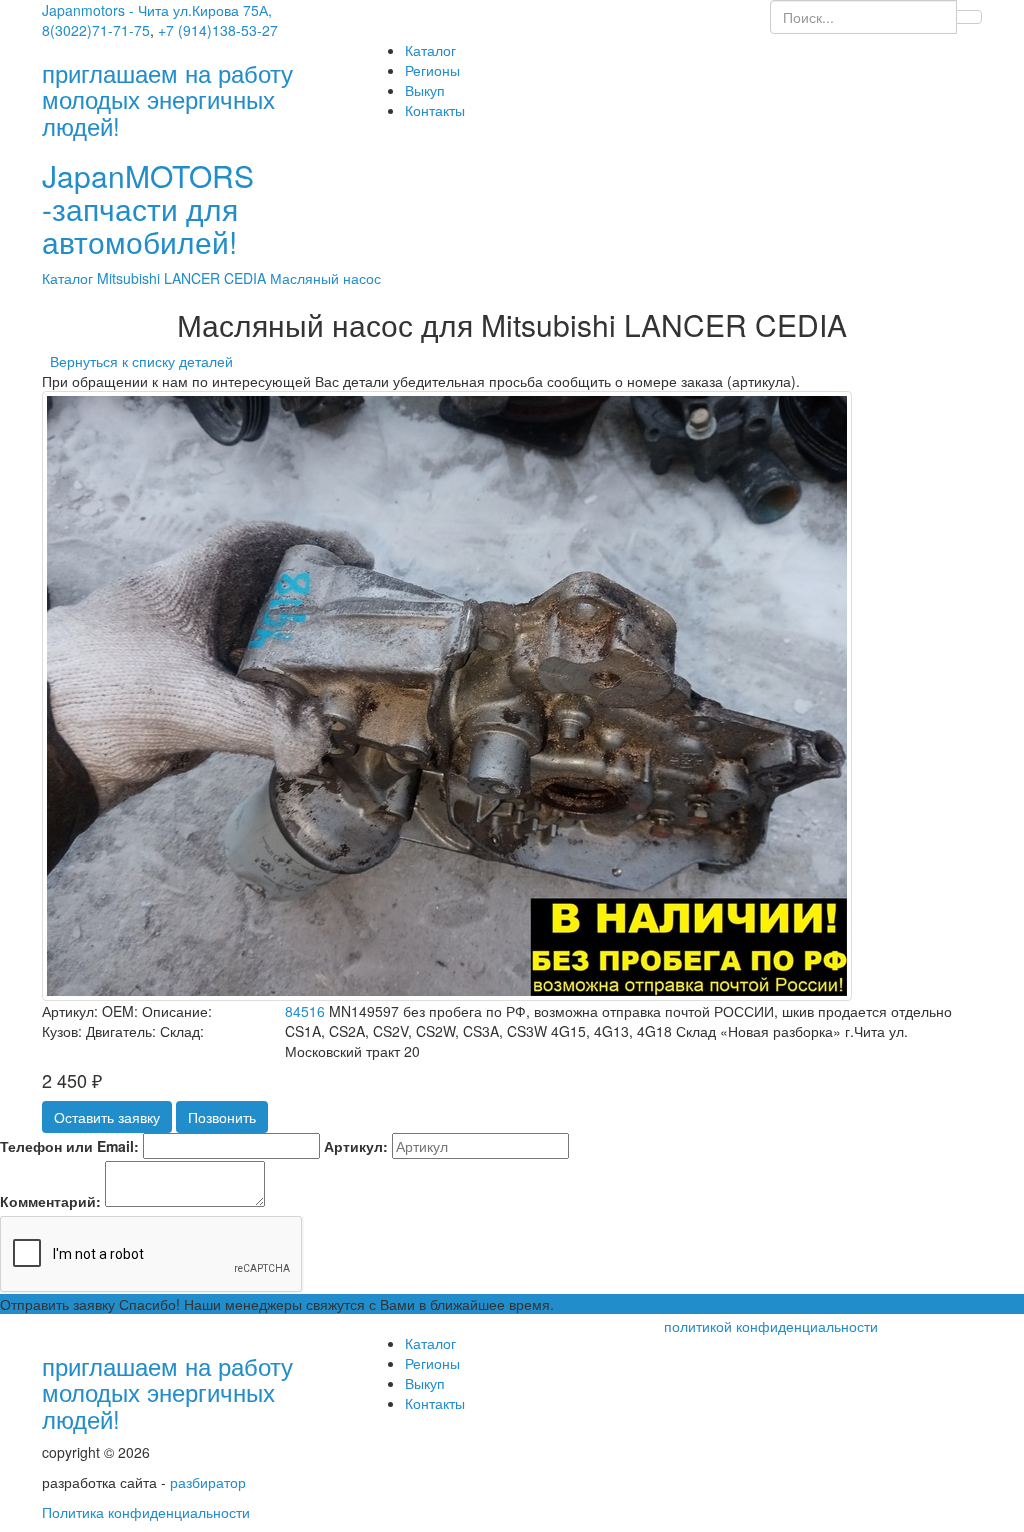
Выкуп (425, 90)
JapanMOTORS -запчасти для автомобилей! (148, 208)
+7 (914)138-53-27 (218, 30)
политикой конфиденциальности (771, 1326)
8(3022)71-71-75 (96, 30)
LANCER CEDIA (217, 278)
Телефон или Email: (69, 1146)
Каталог (430, 50)
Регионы (432, 70)
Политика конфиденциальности (146, 1512)
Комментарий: (50, 1201)
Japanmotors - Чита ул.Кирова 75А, (157, 10)
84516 (305, 1011)
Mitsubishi (130, 278)
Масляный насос (325, 278)
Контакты (435, 110)
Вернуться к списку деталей (137, 361)
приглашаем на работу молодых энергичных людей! (167, 1392)
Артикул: (356, 1146)
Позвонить (222, 1117)
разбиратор (208, 1482)
